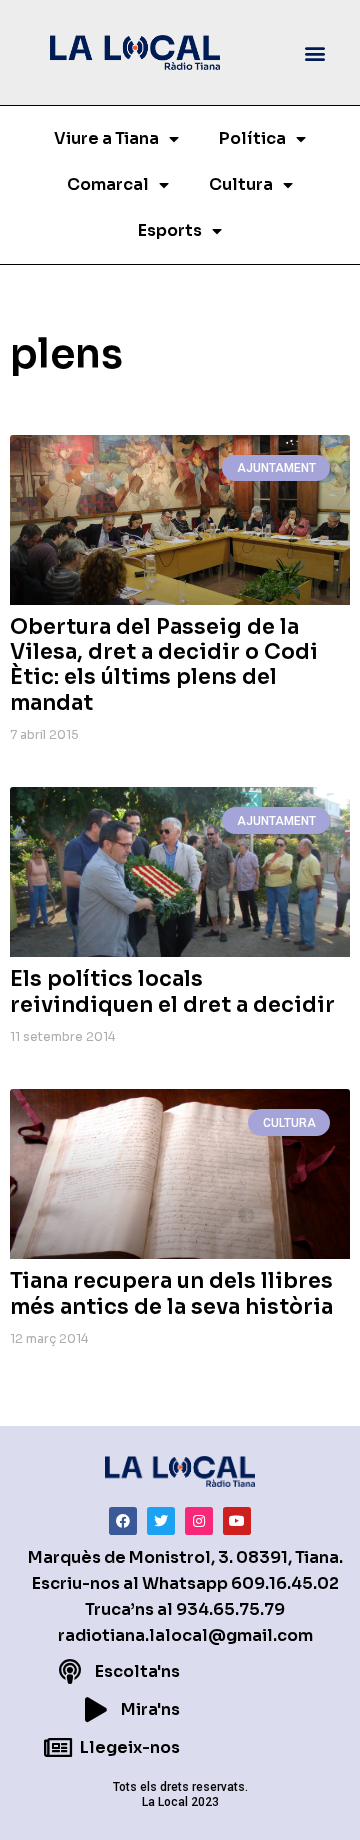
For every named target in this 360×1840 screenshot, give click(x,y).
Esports (170, 230)
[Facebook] (123, 1521)
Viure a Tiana (106, 138)
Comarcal (108, 184)
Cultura (241, 184)
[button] (315, 52)
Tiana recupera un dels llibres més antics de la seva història (171, 1293)
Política (252, 138)
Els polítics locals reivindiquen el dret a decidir (172, 991)
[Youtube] (237, 1521)
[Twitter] (161, 1521)
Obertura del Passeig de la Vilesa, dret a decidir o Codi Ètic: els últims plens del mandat (164, 665)
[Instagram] (199, 1521)
